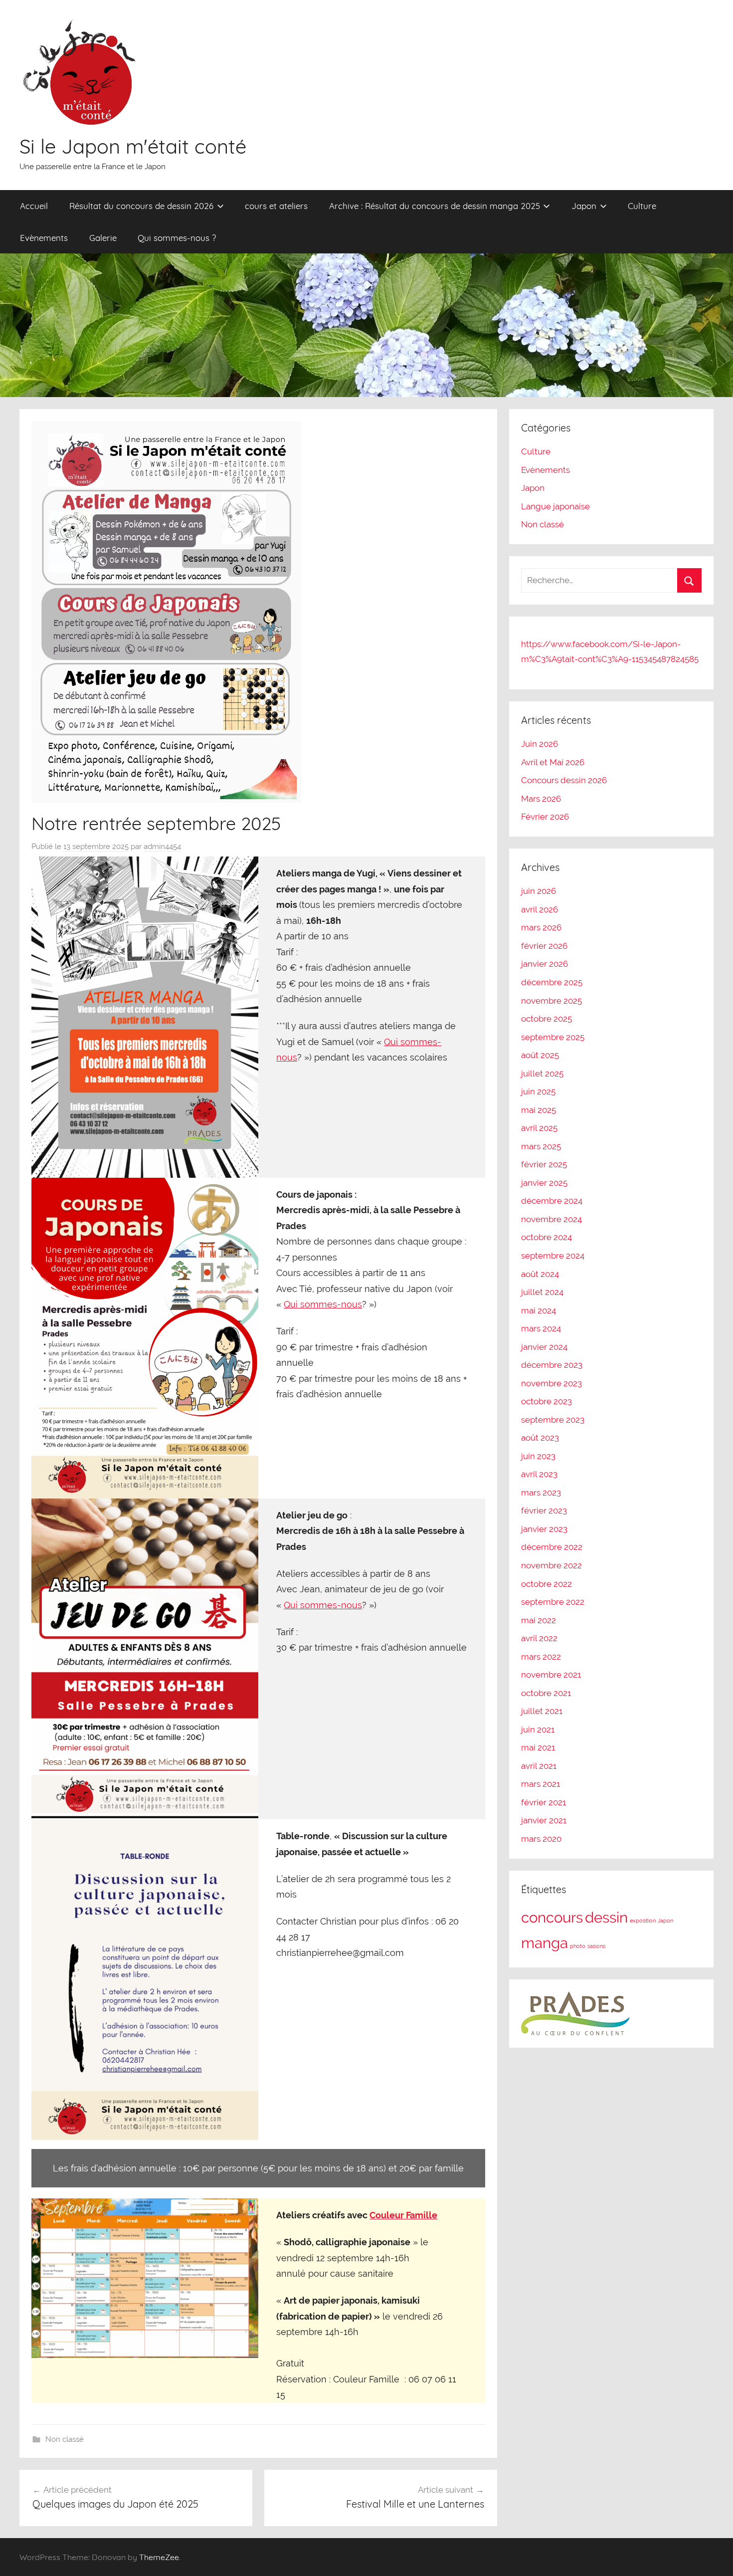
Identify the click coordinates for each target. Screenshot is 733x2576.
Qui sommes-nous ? (177, 238)
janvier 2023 (544, 1529)
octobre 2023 (547, 1401)
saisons (596, 1946)
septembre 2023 (553, 1420)
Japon (584, 206)
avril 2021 (539, 1766)
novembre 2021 (551, 1675)
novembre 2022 (551, 1565)
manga (545, 1943)
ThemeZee (159, 2557)
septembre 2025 (553, 1037)
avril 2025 (539, 1128)
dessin (606, 1917)
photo (578, 1946)
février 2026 (544, 946)
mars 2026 (541, 927)
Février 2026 (545, 817)
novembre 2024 (551, 1219)
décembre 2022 (552, 1547)
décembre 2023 (552, 1365)
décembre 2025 (552, 982)
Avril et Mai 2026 (553, 762)
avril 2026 (540, 909)
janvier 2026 (545, 964)
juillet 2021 (542, 1711)
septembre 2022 (553, 1602)
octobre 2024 (547, 1237)
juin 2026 (539, 891)
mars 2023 (541, 1493)
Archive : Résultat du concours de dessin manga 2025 (435, 206)
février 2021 (544, 1802)
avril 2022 (539, 1638)
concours (552, 1917)
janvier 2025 (544, 1183)
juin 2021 (538, 1729)
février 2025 (544, 1164)
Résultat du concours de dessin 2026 (141, 206)
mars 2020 (541, 1839)
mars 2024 (541, 1328)
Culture (642, 206)
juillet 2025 (542, 1073)
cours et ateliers (276, 206)
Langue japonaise (555, 506)
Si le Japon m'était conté (133, 146)
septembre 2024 (553, 1256)
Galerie (103, 238)
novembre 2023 (551, 1383)
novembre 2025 (551, 1001)
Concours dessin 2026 (564, 780)
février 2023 (544, 1510)
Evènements (44, 238)
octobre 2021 (546, 1693)
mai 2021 (538, 1747)
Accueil (34, 206)
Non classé (65, 2439)
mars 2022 (541, 1657)
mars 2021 (541, 1784)
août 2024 (540, 1274)
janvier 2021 (544, 1820)
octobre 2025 (547, 1019)
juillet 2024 (542, 1292)
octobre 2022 (547, 1584)
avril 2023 (539, 1474)
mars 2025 (541, 1146)
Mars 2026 (541, 799)
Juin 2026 (540, 744)
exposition (643, 1921)
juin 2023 (538, 1456)
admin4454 (162, 847)
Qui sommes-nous (323, 1304)
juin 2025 (538, 1091)
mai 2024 (539, 1310)
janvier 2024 (544, 1347)
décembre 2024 (552, 1201)
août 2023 (540, 1438)
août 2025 (540, 1055)
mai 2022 (539, 1620)
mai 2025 (539, 1110)
